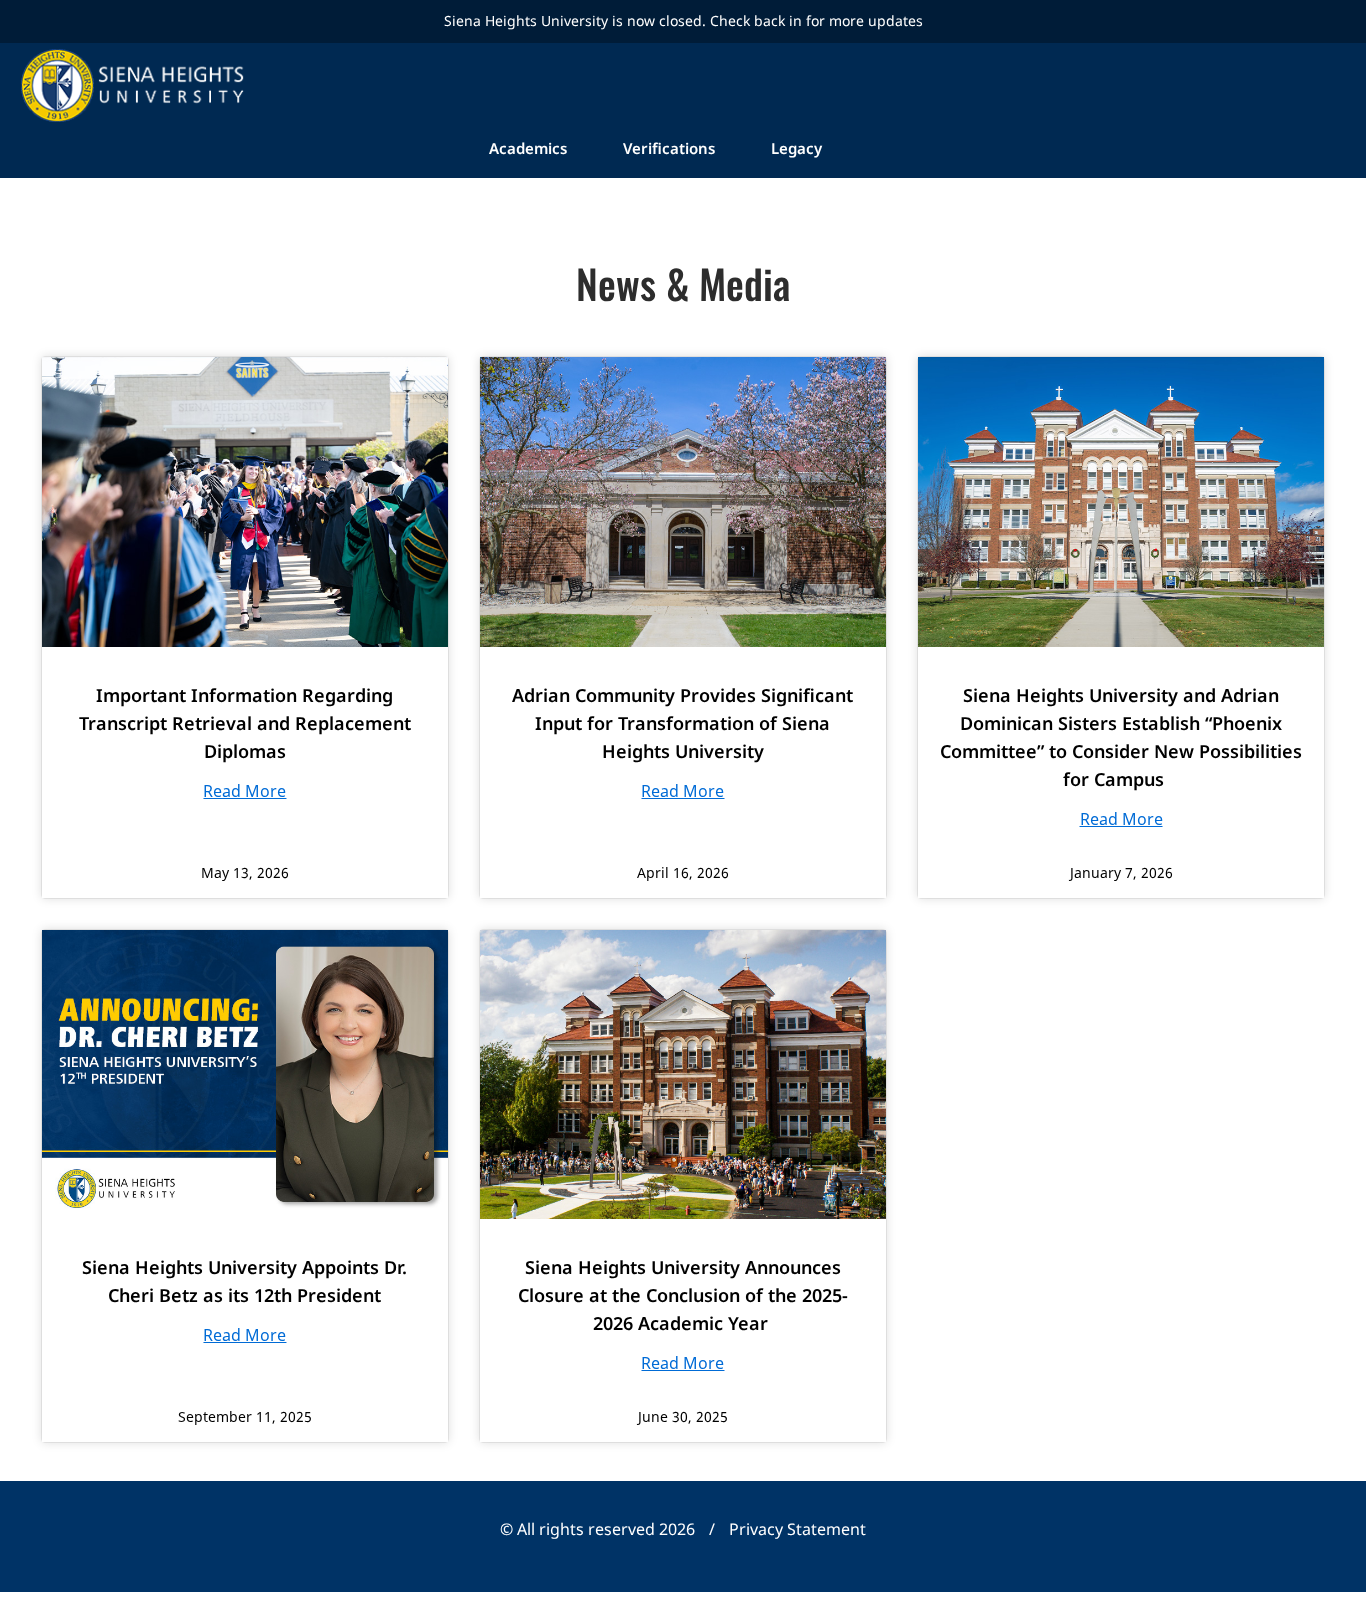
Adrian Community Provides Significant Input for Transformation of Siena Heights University (682, 723)
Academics (528, 148)
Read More (244, 791)
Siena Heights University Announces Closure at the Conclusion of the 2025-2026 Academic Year (683, 1295)
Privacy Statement (797, 1529)
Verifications (669, 148)
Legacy (796, 148)
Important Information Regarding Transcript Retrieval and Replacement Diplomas (245, 723)
